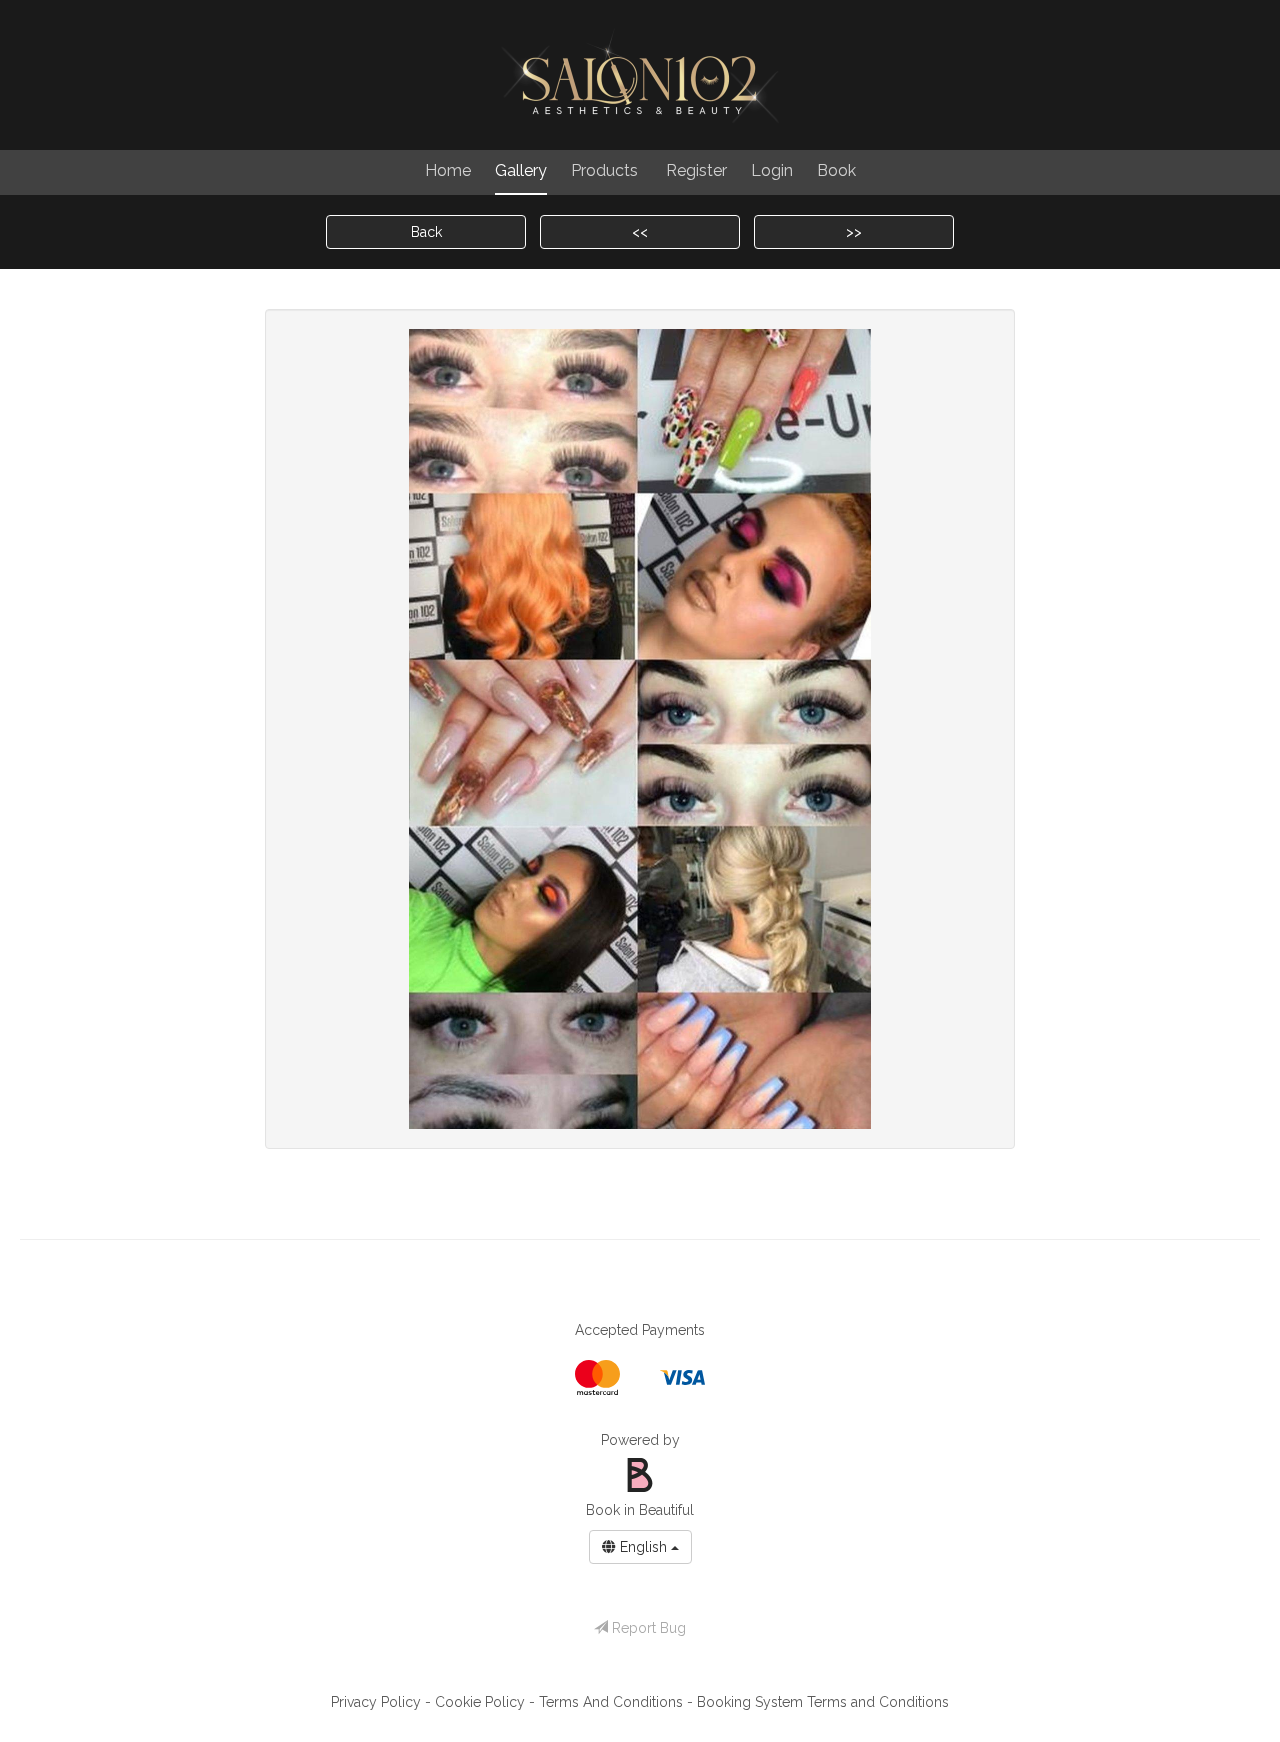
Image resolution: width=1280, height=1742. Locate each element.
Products (604, 170)
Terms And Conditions (613, 1702)
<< (640, 232)
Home (448, 170)
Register (696, 170)
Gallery (521, 170)
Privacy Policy (378, 1702)
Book (836, 170)
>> (854, 232)
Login (772, 170)
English (643, 1547)
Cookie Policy (482, 1702)
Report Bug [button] (647, 1628)
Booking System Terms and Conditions (823, 1702)
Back (426, 232)
